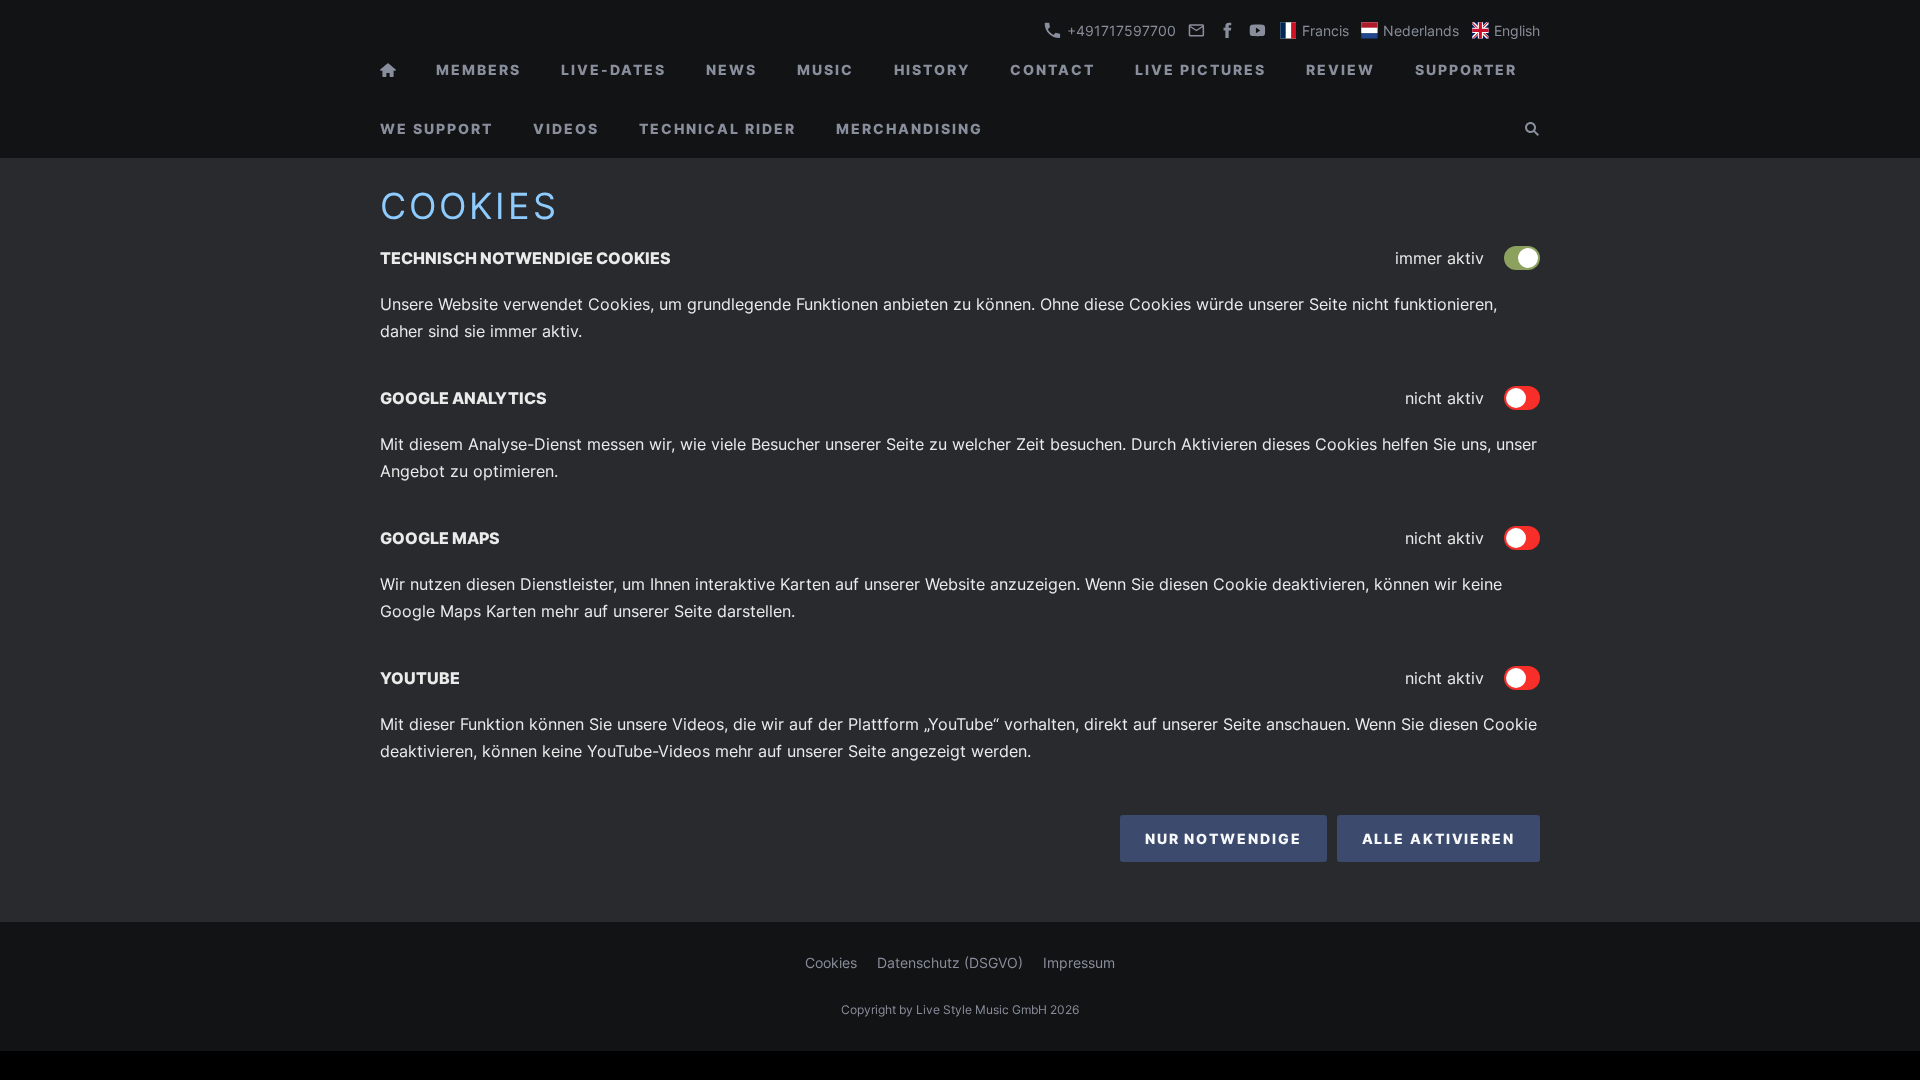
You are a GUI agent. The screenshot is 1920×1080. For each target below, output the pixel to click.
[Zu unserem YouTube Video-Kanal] (1258, 30)
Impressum (1079, 962)
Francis (1323, 30)
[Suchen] (1532, 128)
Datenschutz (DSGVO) (950, 962)
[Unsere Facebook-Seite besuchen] (1227, 30)
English (1515, 30)
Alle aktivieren (1439, 838)
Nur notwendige (1223, 838)
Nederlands (1419, 30)
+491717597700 (1119, 30)
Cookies (831, 962)
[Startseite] (388, 69)
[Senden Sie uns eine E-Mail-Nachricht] (1197, 30)
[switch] (1522, 398)
